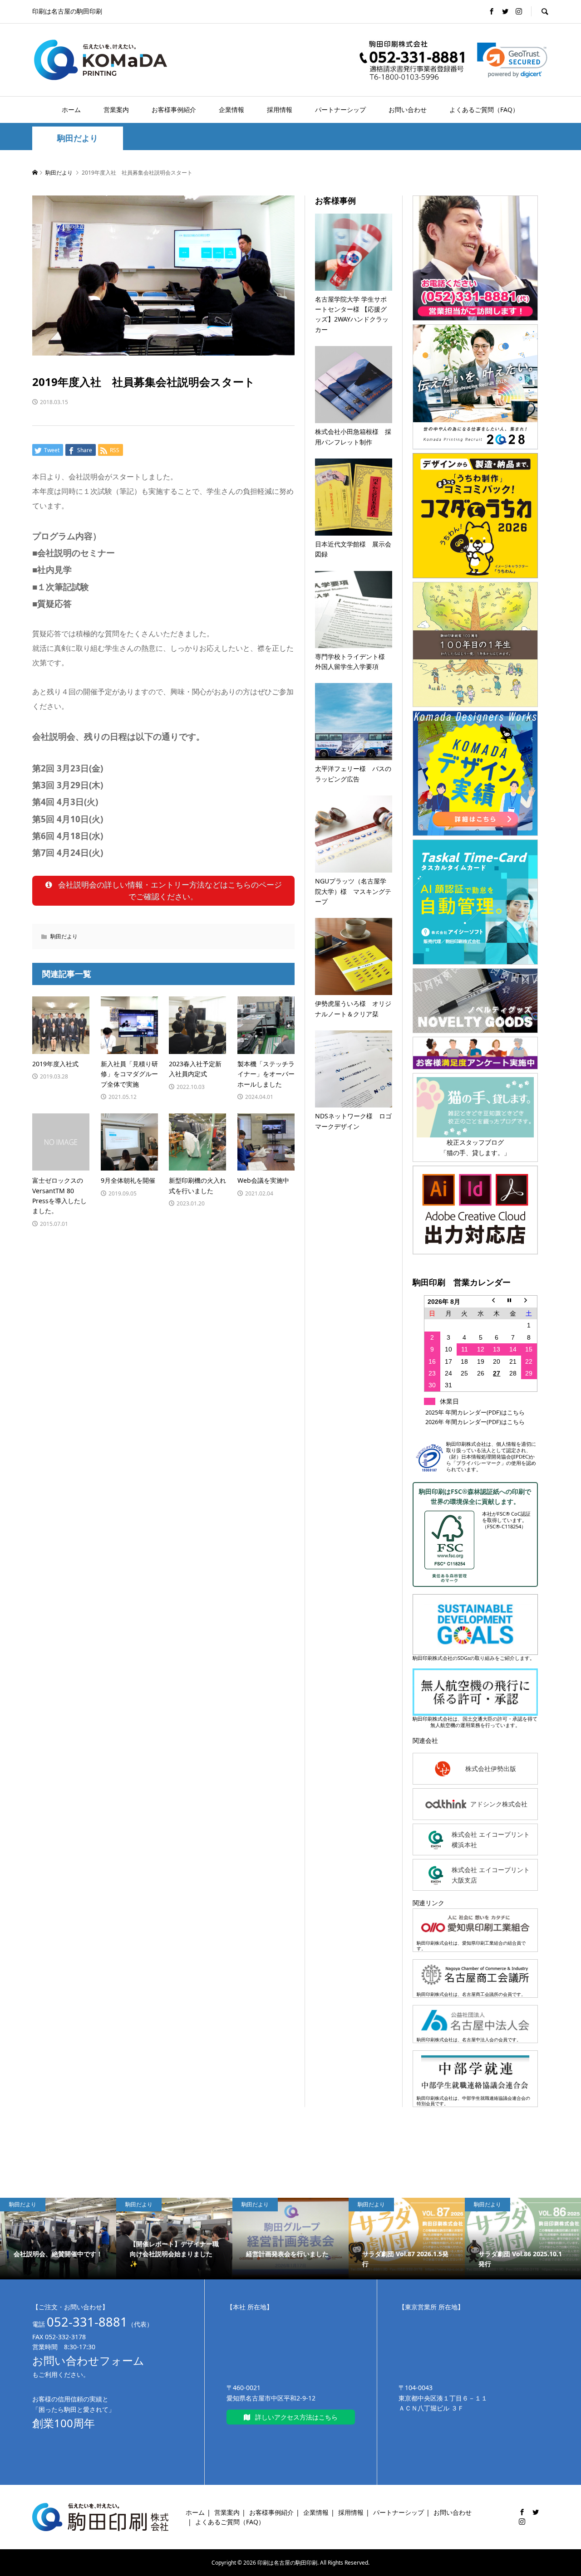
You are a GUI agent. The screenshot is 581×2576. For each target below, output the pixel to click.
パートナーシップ (340, 110)
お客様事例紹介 (174, 110)
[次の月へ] (529, 1301)
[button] (512, 60)
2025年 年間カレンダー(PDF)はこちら (475, 1412)
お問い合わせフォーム (88, 2360)
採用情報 (280, 110)
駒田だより (78, 138)
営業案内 (116, 110)
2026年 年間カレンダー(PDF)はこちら (475, 1422)
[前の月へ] (497, 1301)
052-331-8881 (87, 2322)
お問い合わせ (408, 110)
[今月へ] (513, 1301)
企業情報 (231, 110)
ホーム (71, 110)
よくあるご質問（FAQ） (484, 110)
